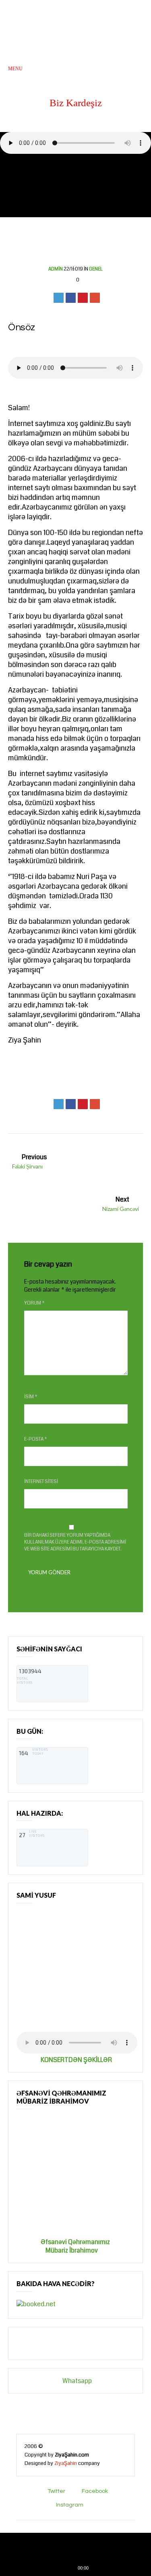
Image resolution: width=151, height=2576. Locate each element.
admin (56, 269)
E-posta (36, 1439)
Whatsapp (58, 2381)
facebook (95, 2491)
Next (121, 1203)
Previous (29, 1161)
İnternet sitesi (41, 1482)
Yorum (34, 1303)
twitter (56, 2491)
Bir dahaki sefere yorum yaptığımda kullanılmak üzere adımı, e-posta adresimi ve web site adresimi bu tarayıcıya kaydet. (75, 1542)
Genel (96, 269)
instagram (70, 2505)
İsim (31, 1397)
